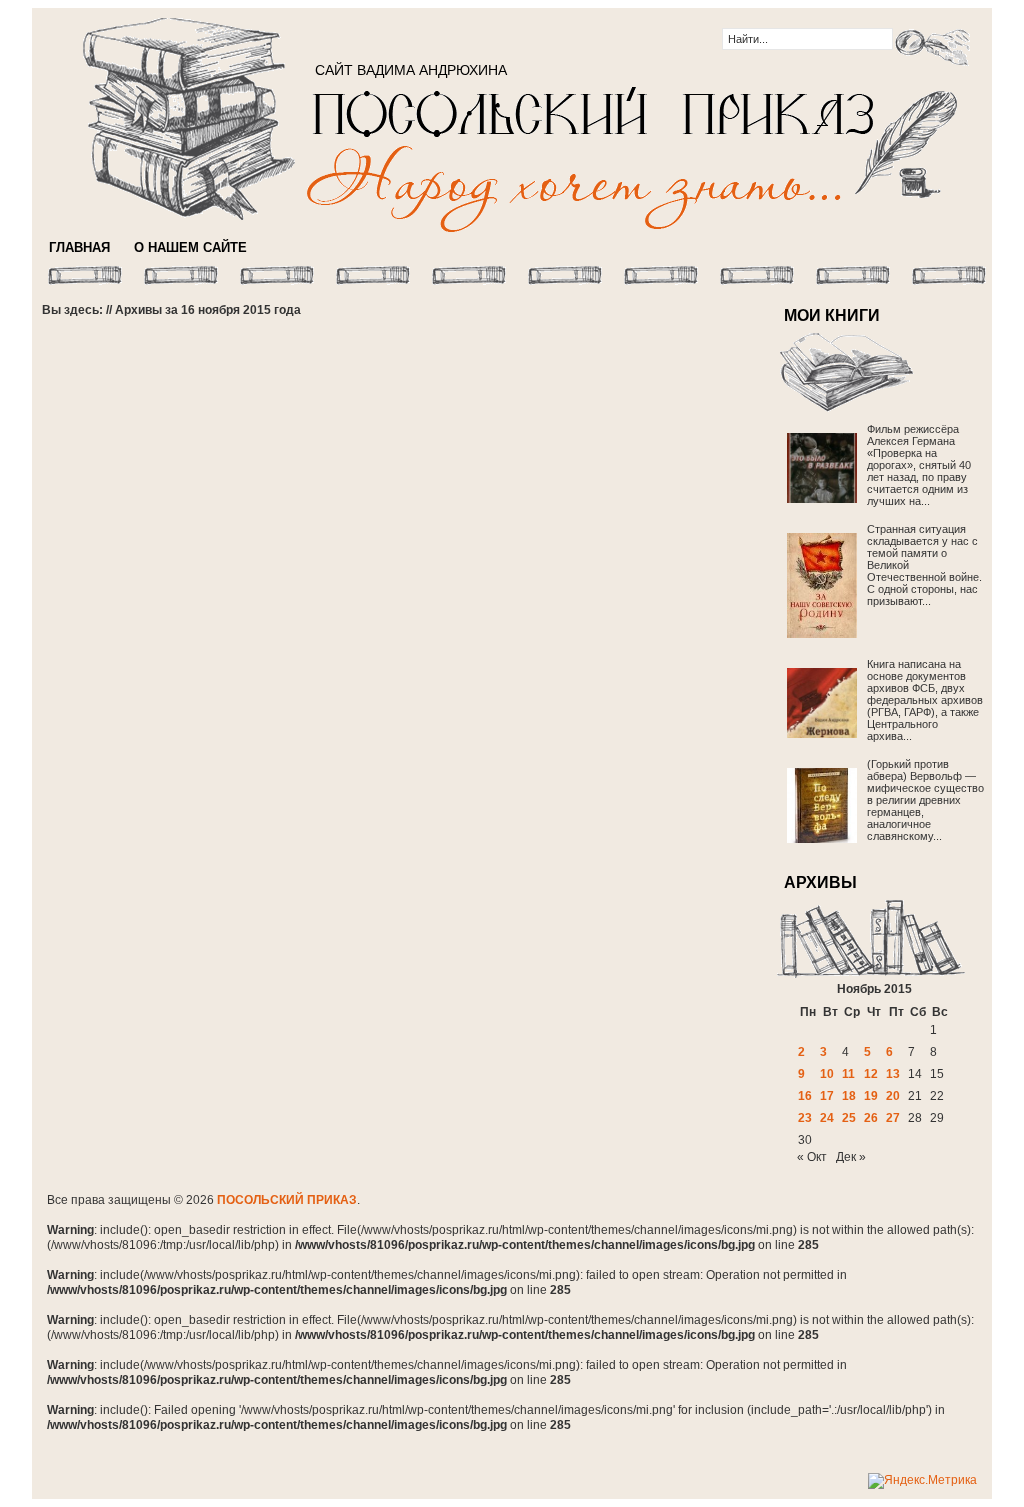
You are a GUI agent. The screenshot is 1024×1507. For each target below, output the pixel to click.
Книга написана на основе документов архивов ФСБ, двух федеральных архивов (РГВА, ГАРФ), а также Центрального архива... (925, 700)
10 (827, 1074)
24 (827, 1118)
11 (848, 1074)
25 (849, 1118)
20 (893, 1096)
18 (849, 1096)
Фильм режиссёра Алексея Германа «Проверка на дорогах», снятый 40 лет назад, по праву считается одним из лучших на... (919, 465)
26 (871, 1118)
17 (827, 1096)
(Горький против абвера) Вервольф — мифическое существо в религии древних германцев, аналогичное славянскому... (925, 800)
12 (871, 1074)
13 (893, 1074)
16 (805, 1096)
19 (871, 1096)
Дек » (851, 1157)
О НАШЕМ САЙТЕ (190, 247)
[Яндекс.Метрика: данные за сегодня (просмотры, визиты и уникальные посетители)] (922, 1481)
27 (893, 1118)
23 (805, 1118)
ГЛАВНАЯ (79, 247)
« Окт (812, 1157)
